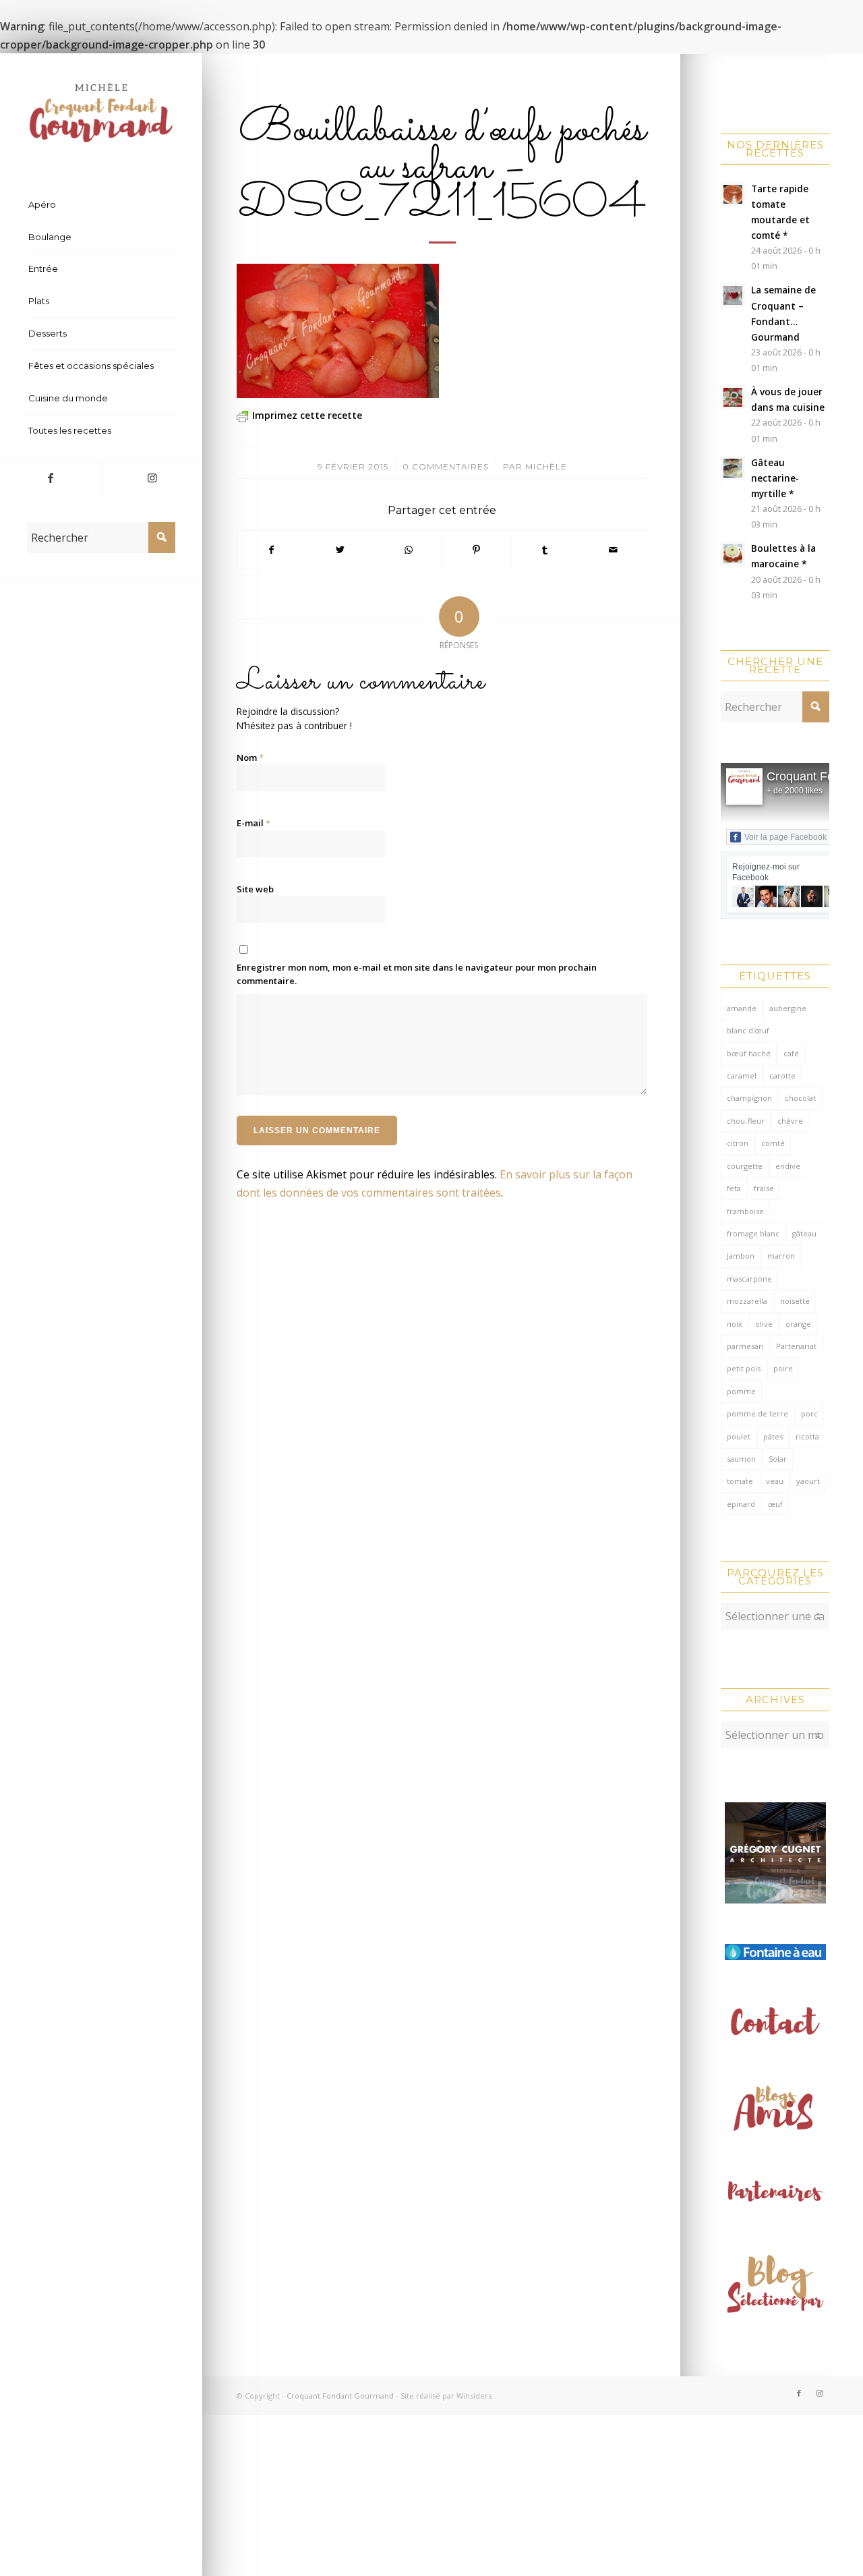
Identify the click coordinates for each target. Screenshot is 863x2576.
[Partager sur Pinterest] (477, 550)
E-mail (254, 823)
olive (764, 1324)
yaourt (808, 1481)
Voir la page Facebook (785, 837)
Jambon (741, 1256)
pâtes (773, 1436)
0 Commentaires (446, 466)
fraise (764, 1188)
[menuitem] (101, 205)
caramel (742, 1076)
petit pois (744, 1368)
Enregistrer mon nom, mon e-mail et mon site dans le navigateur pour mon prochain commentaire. (417, 974)
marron (781, 1256)
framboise (745, 1211)
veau (775, 1481)
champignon (749, 1098)
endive (788, 1166)
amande (742, 1008)
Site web (255, 889)
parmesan (745, 1346)
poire (783, 1368)
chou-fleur (746, 1121)
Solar (778, 1459)
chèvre (790, 1121)
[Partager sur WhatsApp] (408, 550)
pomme (741, 1391)
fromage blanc (753, 1233)
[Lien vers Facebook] (51, 478)
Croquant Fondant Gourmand (340, 2396)
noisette (795, 1301)
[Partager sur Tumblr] (545, 550)
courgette (745, 1166)
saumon (741, 1459)
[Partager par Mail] (613, 550)
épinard (741, 1504)
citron (738, 1143)
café (791, 1053)
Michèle (546, 466)
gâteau (804, 1233)
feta (734, 1188)
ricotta (807, 1436)
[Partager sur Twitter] (340, 550)
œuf (775, 1504)
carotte (782, 1076)
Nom (250, 757)
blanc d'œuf (748, 1030)
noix (735, 1324)
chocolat (800, 1098)
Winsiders (474, 2396)
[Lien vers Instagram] (152, 478)
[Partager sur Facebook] (271, 550)
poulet (739, 1436)
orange (798, 1324)
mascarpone (749, 1279)
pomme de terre (757, 1413)
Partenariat (796, 1346)
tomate (740, 1481)
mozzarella (747, 1301)
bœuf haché (749, 1053)
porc (809, 1413)
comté (773, 1143)
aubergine (788, 1008)
